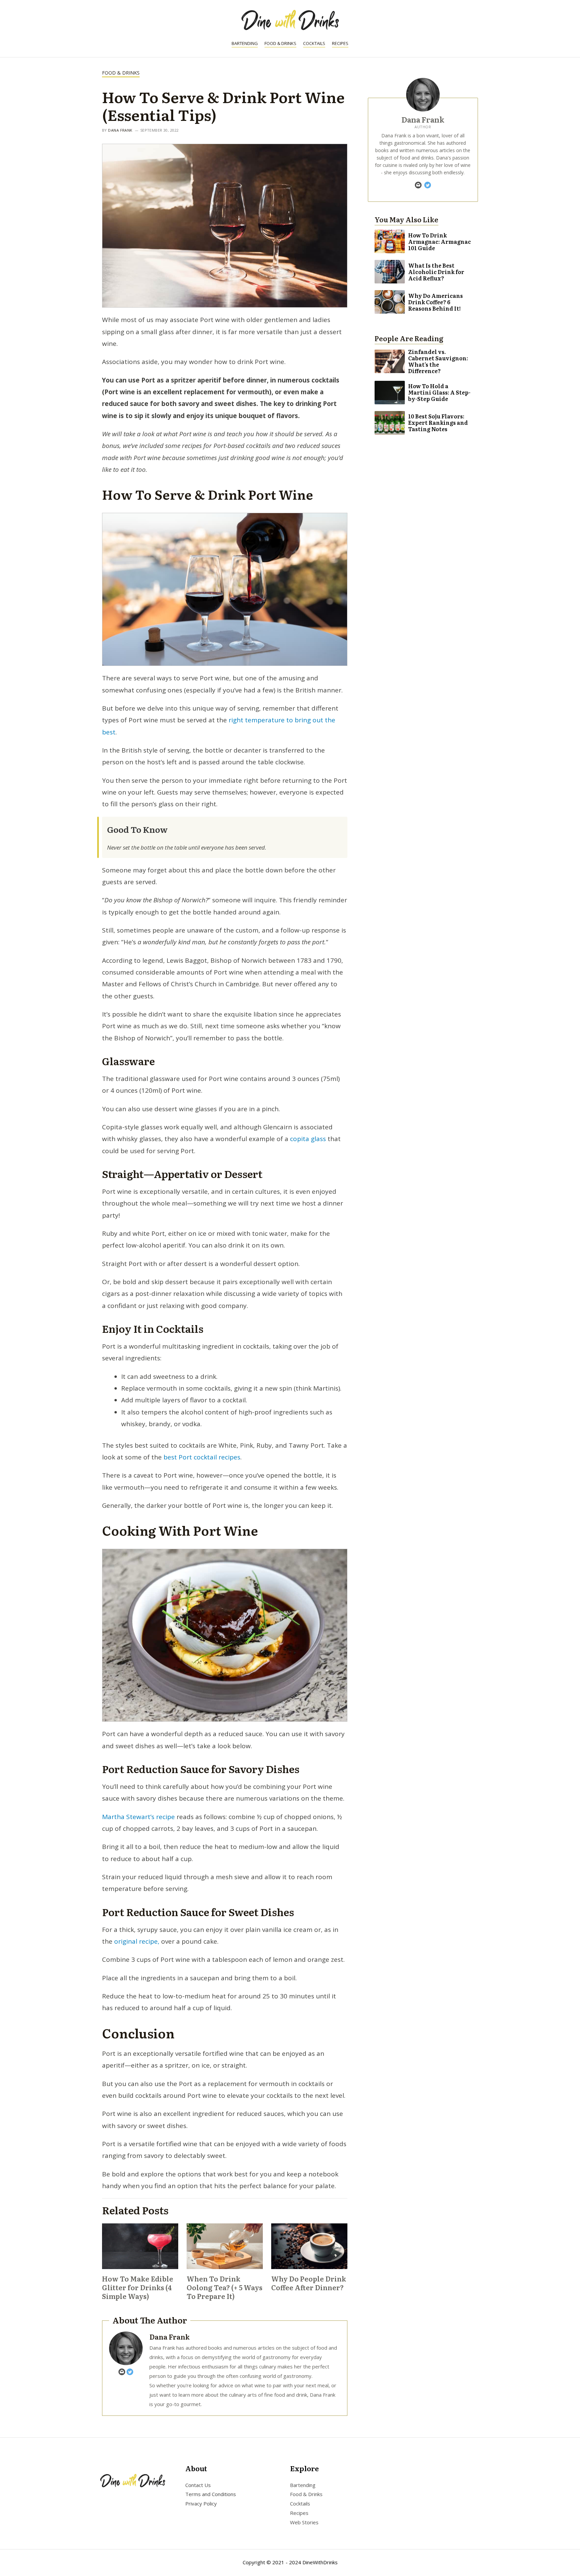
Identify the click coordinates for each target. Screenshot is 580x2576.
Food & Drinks (280, 43)
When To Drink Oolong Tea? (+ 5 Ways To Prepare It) (225, 2287)
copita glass (307, 1139)
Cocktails (314, 43)
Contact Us (198, 2485)
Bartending (245, 43)
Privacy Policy (201, 2504)
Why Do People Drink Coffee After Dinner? (309, 2283)
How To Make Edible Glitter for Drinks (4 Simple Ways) (138, 2287)
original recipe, (136, 1941)
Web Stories (304, 2522)
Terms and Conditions (211, 2494)
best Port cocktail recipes (202, 1457)
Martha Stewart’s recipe (138, 1817)
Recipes (340, 43)
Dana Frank (120, 130)
